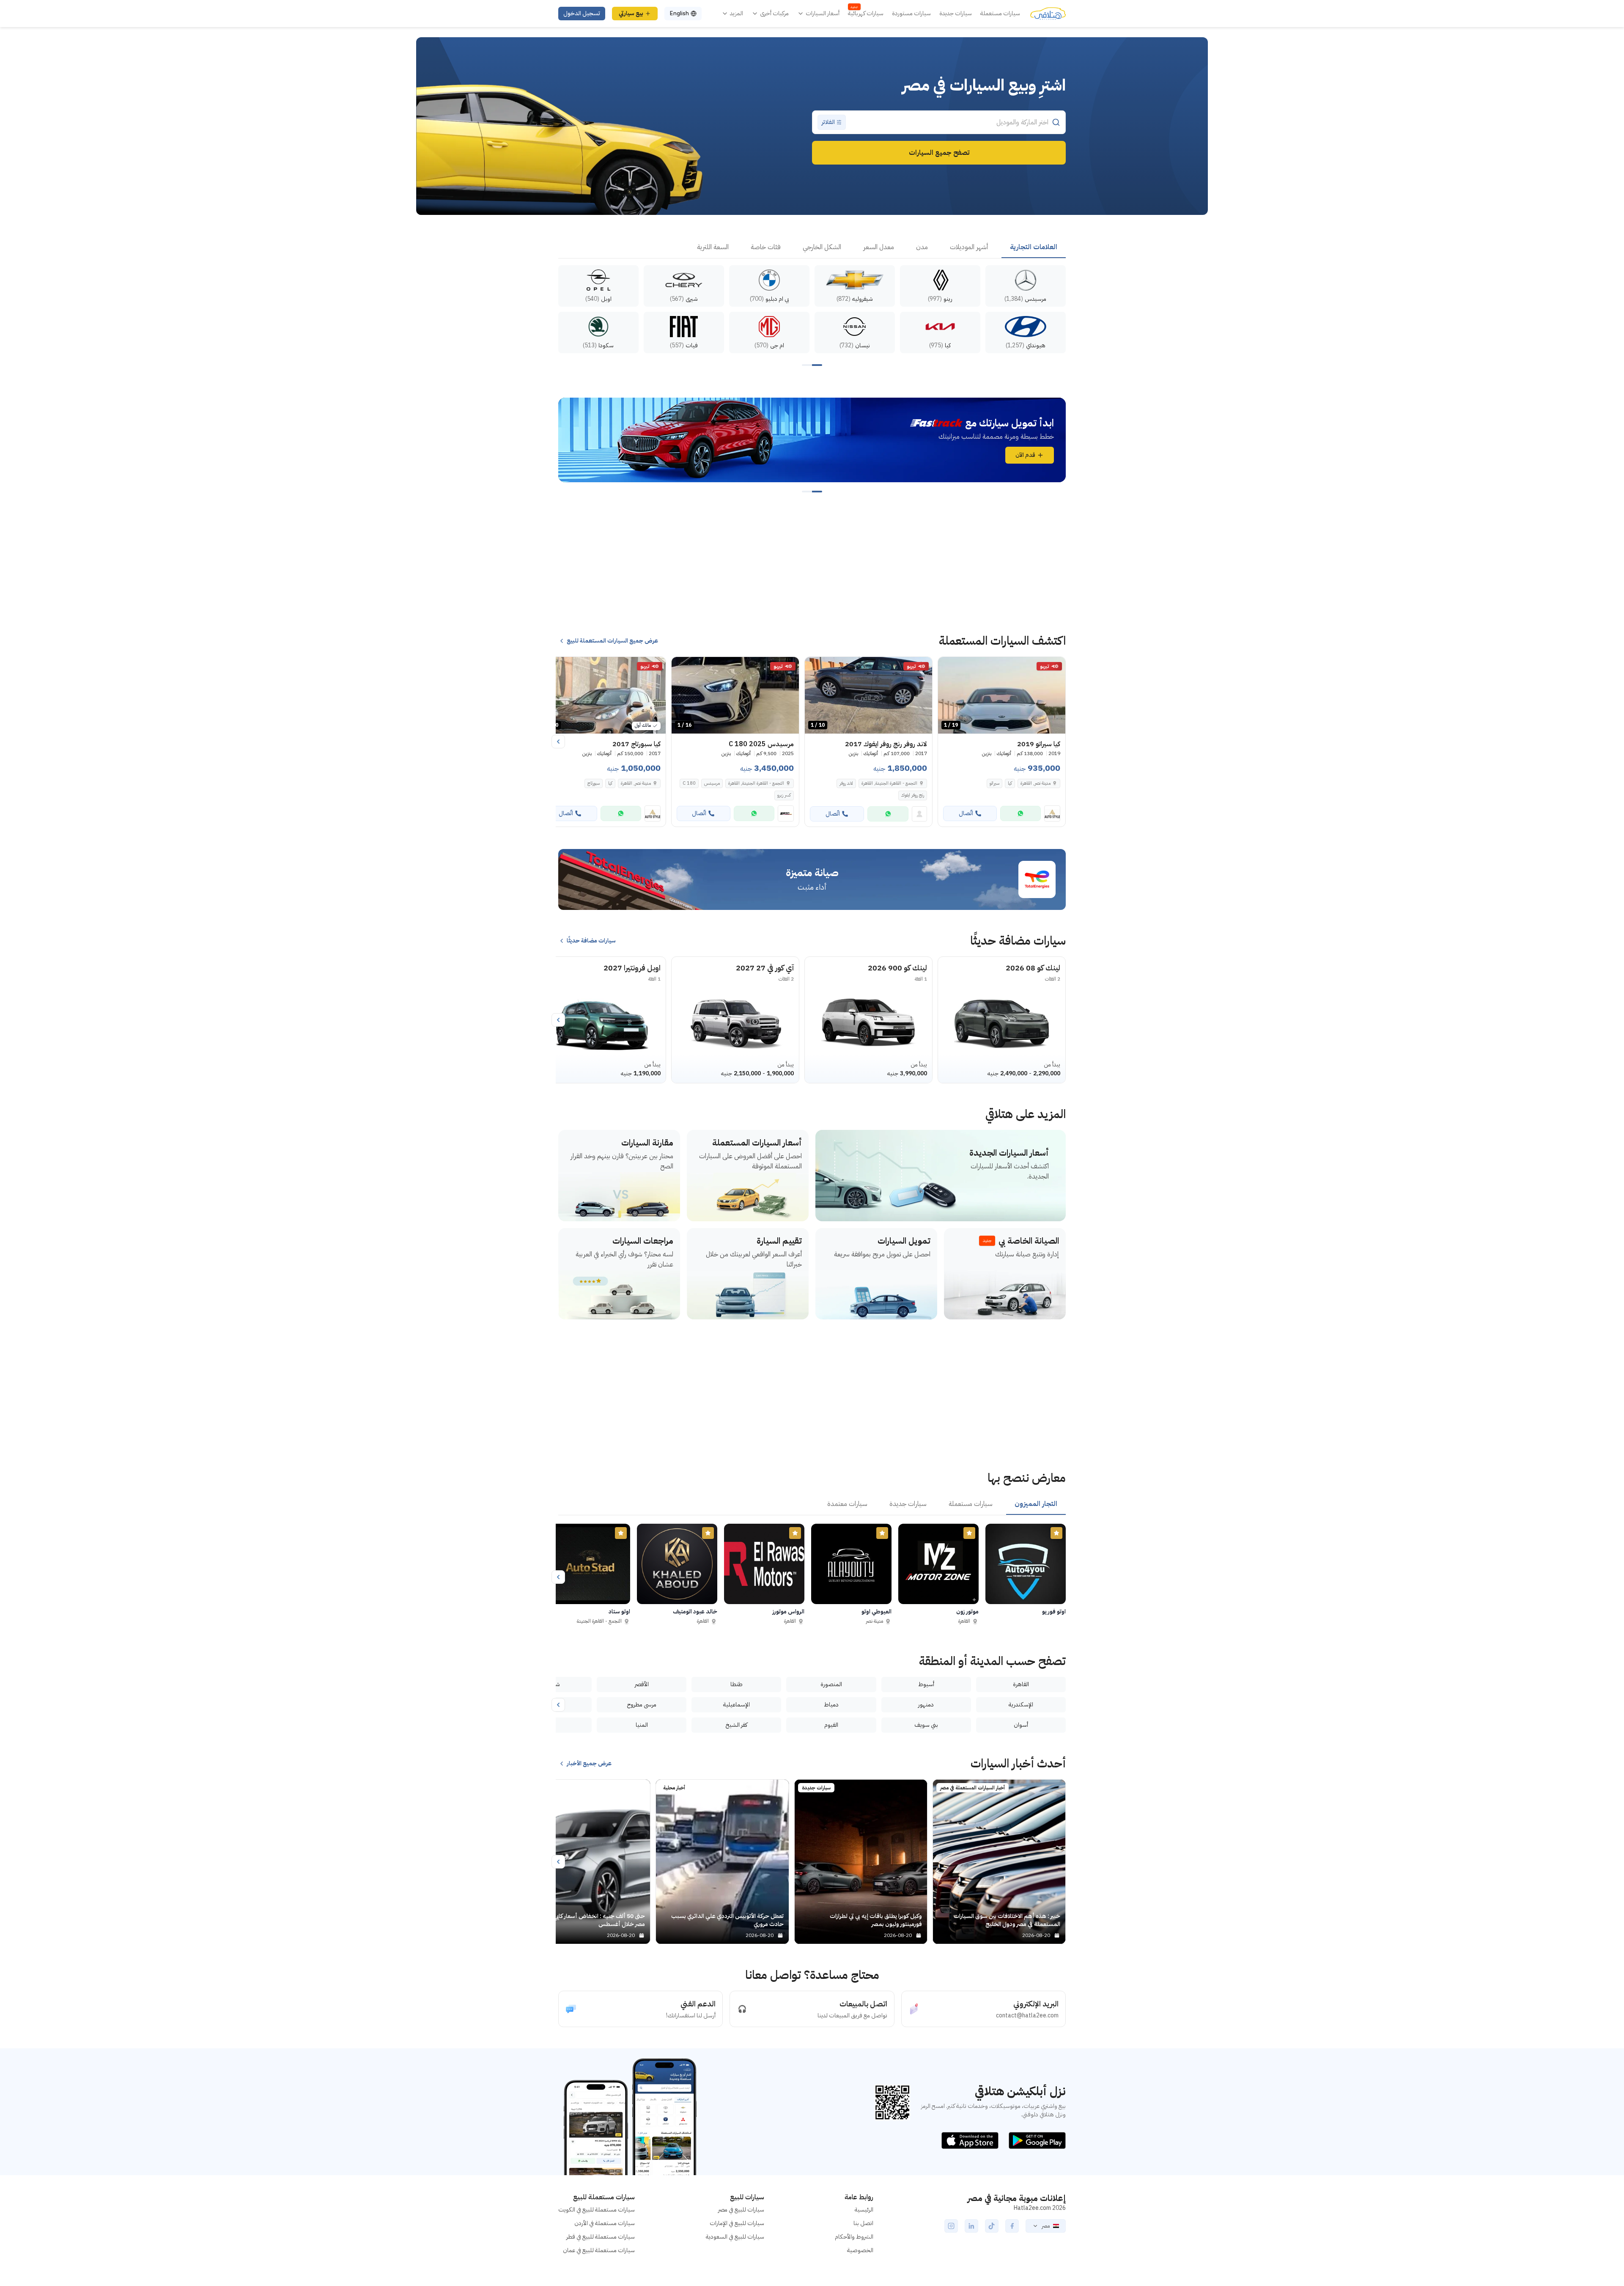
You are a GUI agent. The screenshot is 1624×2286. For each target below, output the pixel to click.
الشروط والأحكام (854, 2237)
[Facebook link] (1012, 2226)
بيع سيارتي (631, 13)
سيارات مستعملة (1000, 14)
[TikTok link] (992, 2226)
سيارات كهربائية (866, 14)
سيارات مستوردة (911, 14)
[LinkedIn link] (971, 2226)
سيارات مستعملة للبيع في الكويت (597, 2210)
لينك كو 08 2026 (1033, 968)
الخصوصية (860, 2250)
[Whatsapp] (1020, 813)
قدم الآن (1025, 455)
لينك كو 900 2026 (897, 968)
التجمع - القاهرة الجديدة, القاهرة (889, 783)
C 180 (689, 783)
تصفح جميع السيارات (939, 153)
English (679, 13)
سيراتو (994, 783)
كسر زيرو (784, 795)
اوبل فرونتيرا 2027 (632, 968)
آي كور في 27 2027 (765, 968)
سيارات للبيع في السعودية (735, 2237)
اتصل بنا (863, 2223)
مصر (1046, 2226)
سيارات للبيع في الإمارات (737, 2223)
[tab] (1034, 247)
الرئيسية (864, 2210)
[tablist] (812, 247)
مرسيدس (712, 783)
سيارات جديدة (956, 14)
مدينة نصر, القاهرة (1036, 783)
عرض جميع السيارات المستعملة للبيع (612, 641)
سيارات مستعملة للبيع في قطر (601, 2237)
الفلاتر (828, 122)
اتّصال (966, 813)
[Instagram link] (951, 2226)
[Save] (948, 667)
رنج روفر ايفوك (913, 795)
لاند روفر (846, 783)
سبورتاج (594, 783)
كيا (1010, 783)
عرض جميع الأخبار (589, 1764)
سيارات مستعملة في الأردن (605, 2223)
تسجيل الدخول (582, 13)
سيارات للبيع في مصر (741, 2210)
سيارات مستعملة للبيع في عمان (599, 2250)
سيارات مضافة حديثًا (591, 941)
